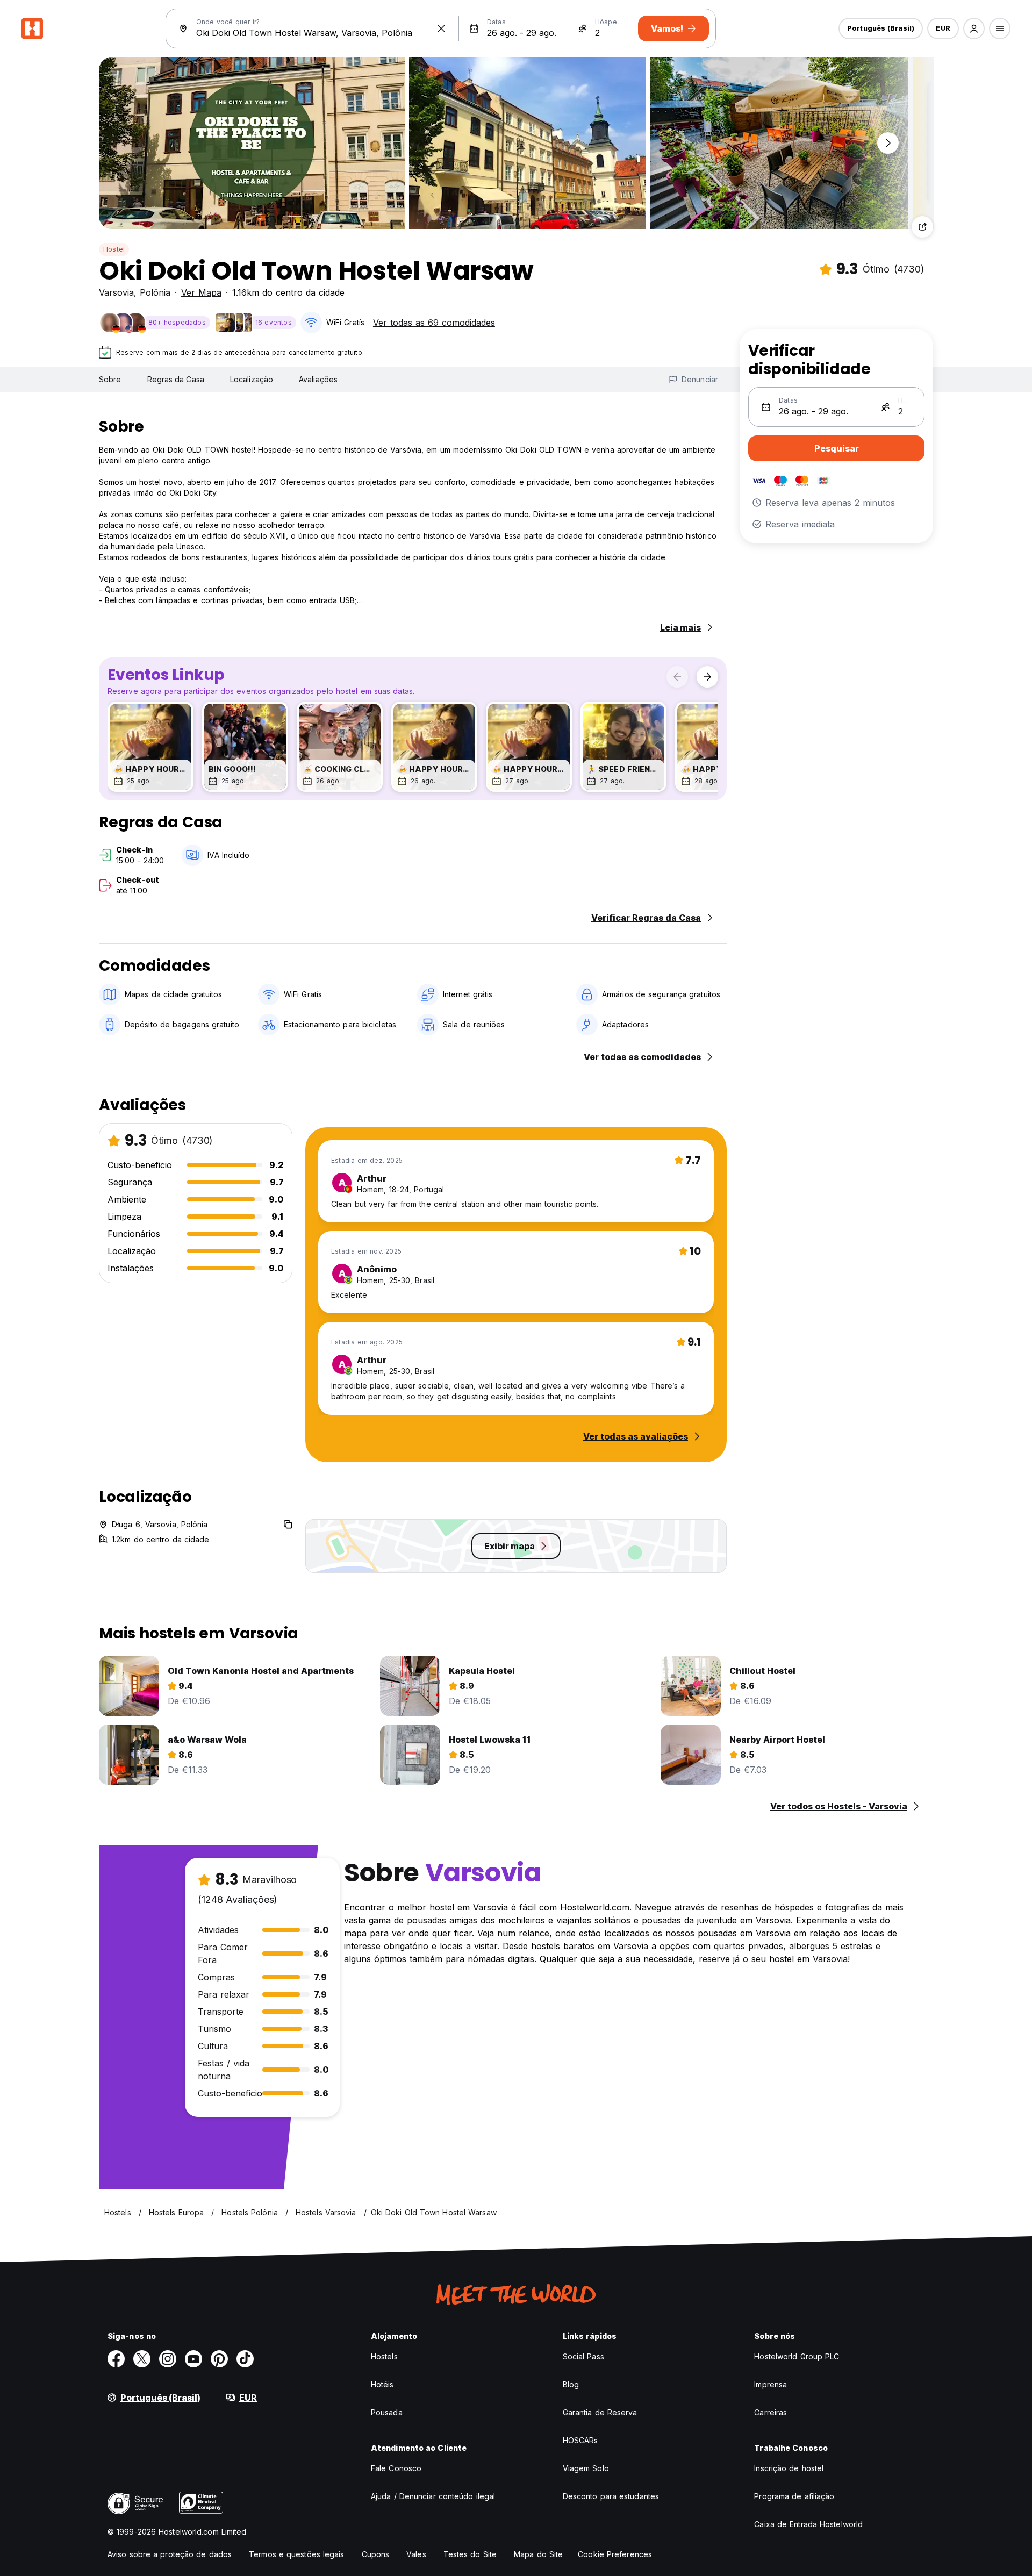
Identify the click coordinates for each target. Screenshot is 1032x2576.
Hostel (114, 249)
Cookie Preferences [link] (615, 2554)
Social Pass (583, 2356)
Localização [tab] (252, 379)
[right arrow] (707, 677)
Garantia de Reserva (600, 2412)
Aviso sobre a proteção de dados (170, 2554)
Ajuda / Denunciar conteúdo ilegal (433, 2496)
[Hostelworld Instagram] (168, 2359)
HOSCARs (580, 2440)
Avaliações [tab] (318, 379)
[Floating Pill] (888, 143)
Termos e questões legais (296, 2554)
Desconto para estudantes (611, 2496)
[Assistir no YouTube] (193, 2359)
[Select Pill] (974, 28)
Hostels (384, 2356)
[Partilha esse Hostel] (922, 227)
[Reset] (441, 28)
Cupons (376, 2554)
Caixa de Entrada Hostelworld (808, 2524)
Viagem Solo (586, 2468)
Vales (416, 2554)
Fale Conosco (396, 2468)
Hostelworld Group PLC (797, 2356)
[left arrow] (677, 677)
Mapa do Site (538, 2554)
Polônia (155, 292)
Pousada (387, 2412)
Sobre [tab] (110, 379)
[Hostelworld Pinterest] (219, 2359)
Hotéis (382, 2384)
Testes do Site (470, 2554)
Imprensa (771, 2384)
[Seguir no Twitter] (142, 2359)
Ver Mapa (201, 292)
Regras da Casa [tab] (176, 379)
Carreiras (771, 2412)
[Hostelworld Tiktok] (245, 2359)
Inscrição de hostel (789, 2468)
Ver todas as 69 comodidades (434, 323)
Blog (571, 2384)
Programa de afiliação (794, 2496)
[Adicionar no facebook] (116, 2359)
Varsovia (116, 292)
